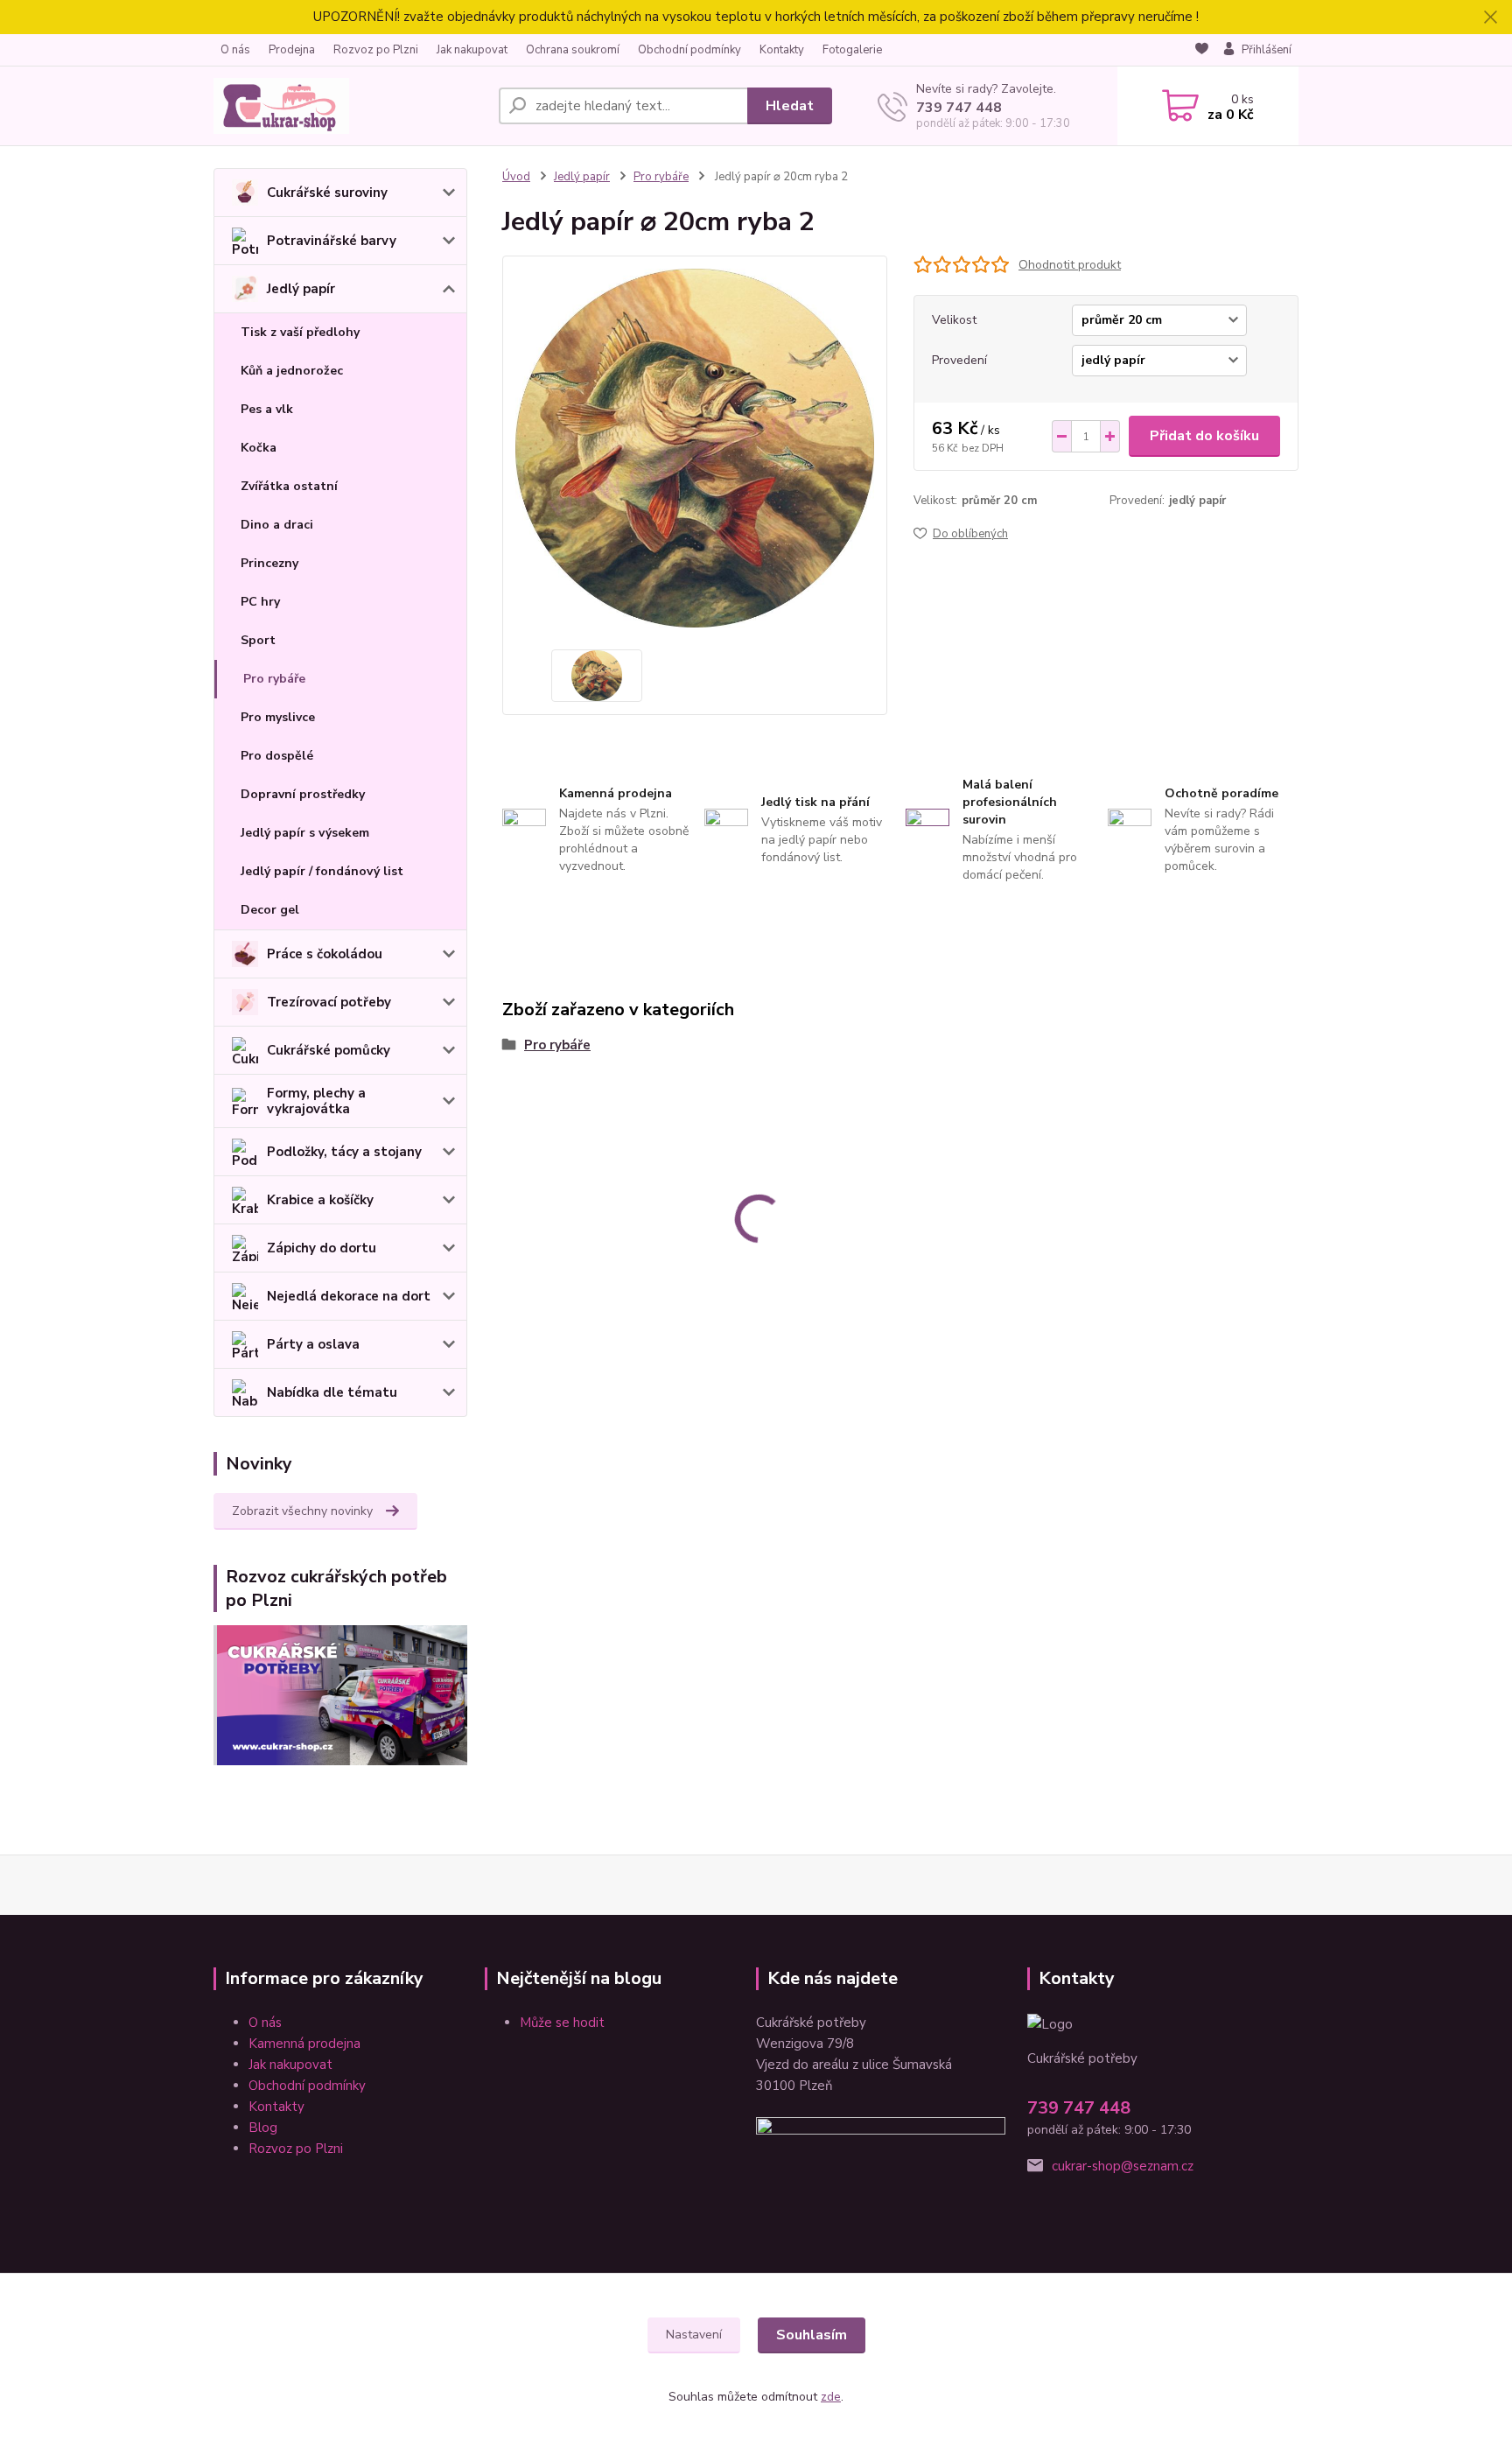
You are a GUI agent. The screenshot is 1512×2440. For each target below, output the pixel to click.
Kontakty (782, 50)
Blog (263, 2128)
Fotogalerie (852, 50)
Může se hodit (562, 2023)
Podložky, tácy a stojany (344, 1152)
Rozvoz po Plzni (376, 50)
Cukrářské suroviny (327, 193)
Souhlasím (812, 2335)
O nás (235, 50)
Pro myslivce (278, 717)
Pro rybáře (274, 679)
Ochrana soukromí (573, 50)
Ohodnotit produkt (1070, 265)
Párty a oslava (313, 1344)
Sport (258, 640)
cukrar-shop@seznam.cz (1123, 2166)
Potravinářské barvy (332, 241)
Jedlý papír (301, 289)
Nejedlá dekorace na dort (349, 1296)
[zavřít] (1490, 18)
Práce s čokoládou (325, 954)
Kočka (259, 448)
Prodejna (292, 50)
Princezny (269, 563)
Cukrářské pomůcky (329, 1050)
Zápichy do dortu (322, 1248)
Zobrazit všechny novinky (302, 1511)
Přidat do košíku (1204, 436)
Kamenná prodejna (304, 2044)
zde (831, 2397)
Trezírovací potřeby (329, 1002)
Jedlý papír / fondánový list (322, 871)
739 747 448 (959, 108)
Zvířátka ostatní (289, 486)
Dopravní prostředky (303, 794)
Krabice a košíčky (320, 1200)
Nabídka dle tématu (332, 1392)
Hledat (790, 106)
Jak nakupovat (472, 50)
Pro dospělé (277, 756)
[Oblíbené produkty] (1202, 51)
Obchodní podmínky (689, 50)
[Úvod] (349, 106)
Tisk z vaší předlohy (300, 332)
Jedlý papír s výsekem (305, 833)
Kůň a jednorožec (292, 371)
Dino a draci (277, 525)
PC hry (260, 602)
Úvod (516, 177)
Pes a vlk (267, 409)
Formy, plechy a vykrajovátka (316, 1101)
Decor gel (270, 910)
